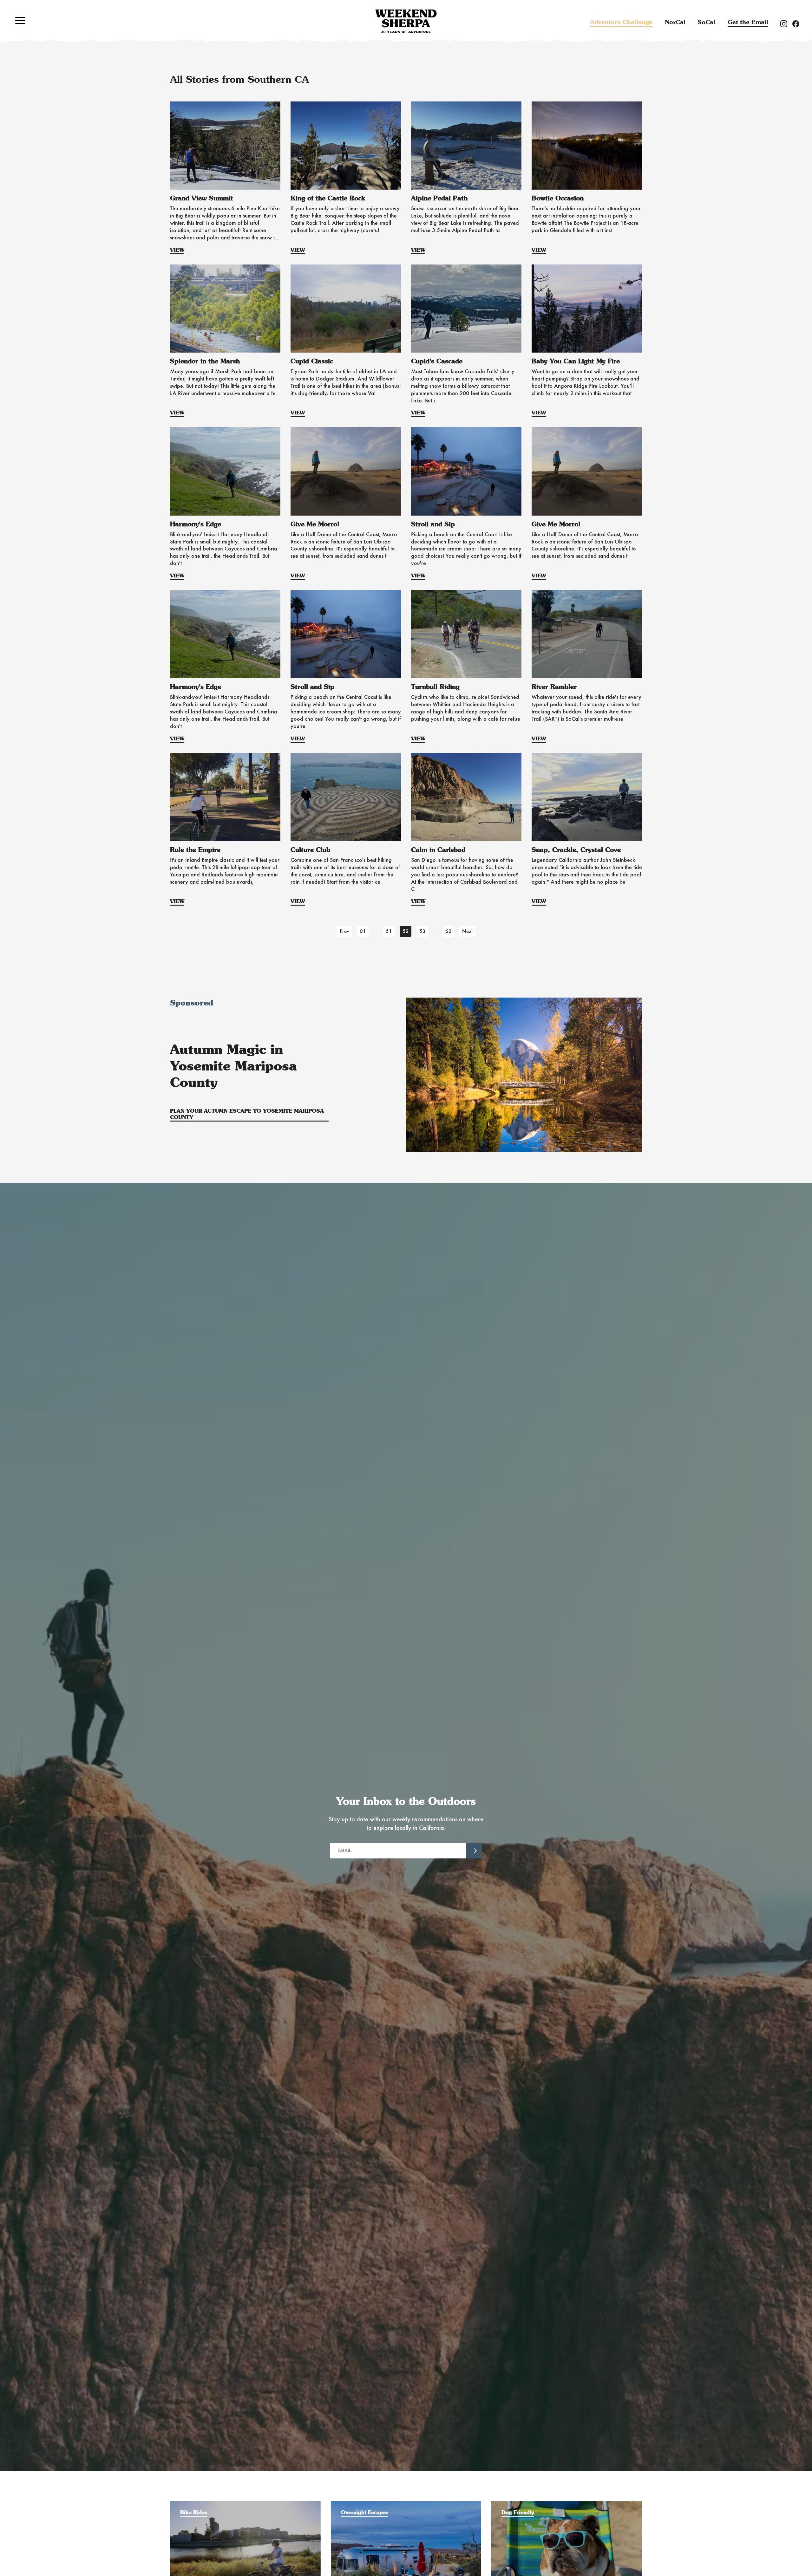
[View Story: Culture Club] (346, 797)
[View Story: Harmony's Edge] (225, 471)
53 (422, 931)
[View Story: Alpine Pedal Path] (466, 146)
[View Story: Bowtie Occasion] (587, 146)
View (177, 250)
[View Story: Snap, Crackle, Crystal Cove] (587, 797)
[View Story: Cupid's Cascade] (466, 309)
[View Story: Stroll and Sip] (466, 471)
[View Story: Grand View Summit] (225, 146)
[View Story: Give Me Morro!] (346, 471)
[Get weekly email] (474, 1851)
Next (467, 931)
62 (449, 931)
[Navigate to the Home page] (406, 21)
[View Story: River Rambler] (587, 634)
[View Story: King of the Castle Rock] (346, 146)
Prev (344, 931)
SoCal (706, 22)
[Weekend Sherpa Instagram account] (786, 23)
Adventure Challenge (621, 22)
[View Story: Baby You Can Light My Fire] (587, 309)
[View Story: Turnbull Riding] (466, 634)
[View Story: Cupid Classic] (346, 309)
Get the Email (748, 22)
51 (389, 931)
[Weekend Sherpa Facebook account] (798, 23)
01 (363, 931)
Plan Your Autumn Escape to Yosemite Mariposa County (247, 1114)
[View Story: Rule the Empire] (225, 797)
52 (406, 931)
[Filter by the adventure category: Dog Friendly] (567, 2504)
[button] (20, 20)
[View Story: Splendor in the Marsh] (225, 309)
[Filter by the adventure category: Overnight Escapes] (406, 2504)
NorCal (675, 22)
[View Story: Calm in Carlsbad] (466, 797)
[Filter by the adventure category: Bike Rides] (245, 2504)
